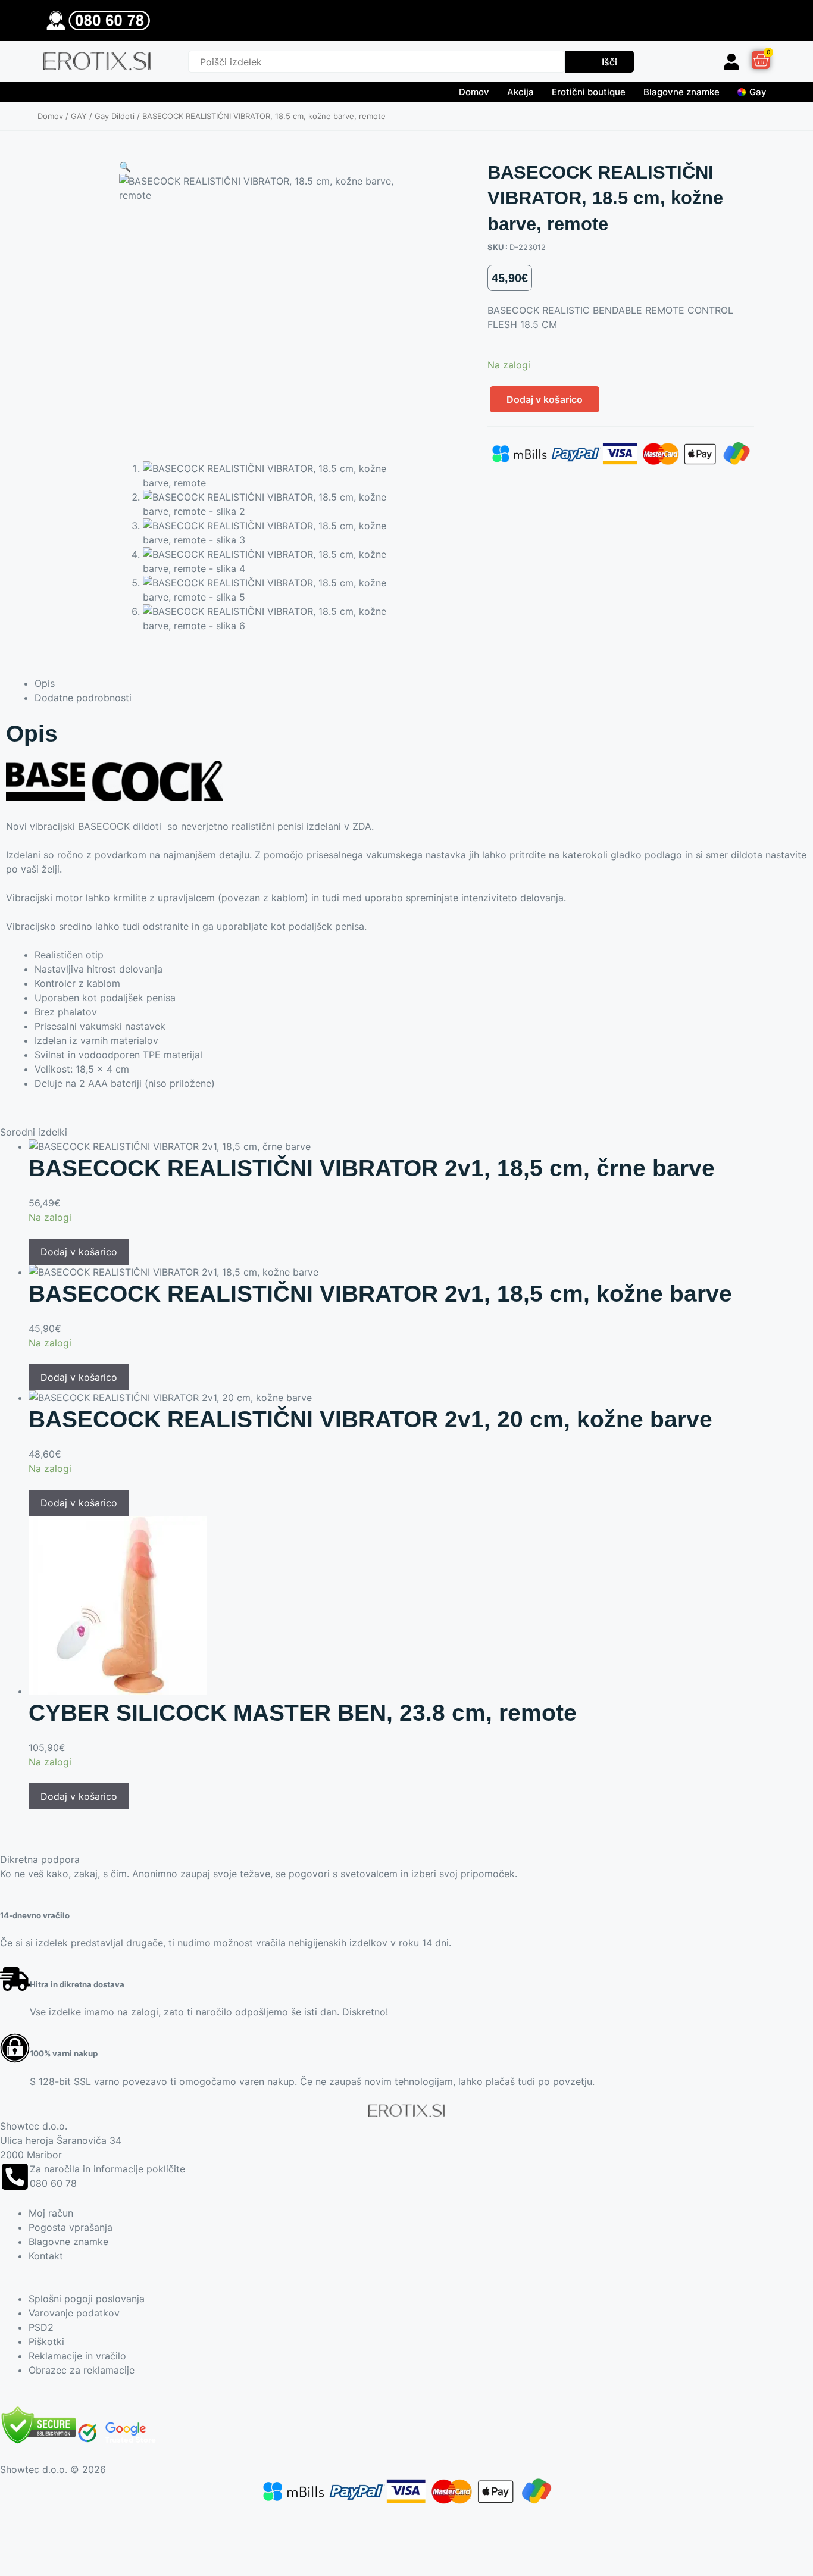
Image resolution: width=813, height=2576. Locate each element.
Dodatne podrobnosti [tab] (83, 698)
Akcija (520, 92)
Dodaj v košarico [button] (79, 1252)
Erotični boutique (589, 92)
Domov (474, 92)
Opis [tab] (45, 683)
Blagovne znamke (681, 92)
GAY (79, 116)
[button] (125, 167)
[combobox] (376, 62)
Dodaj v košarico (545, 399)
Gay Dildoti (115, 116)
